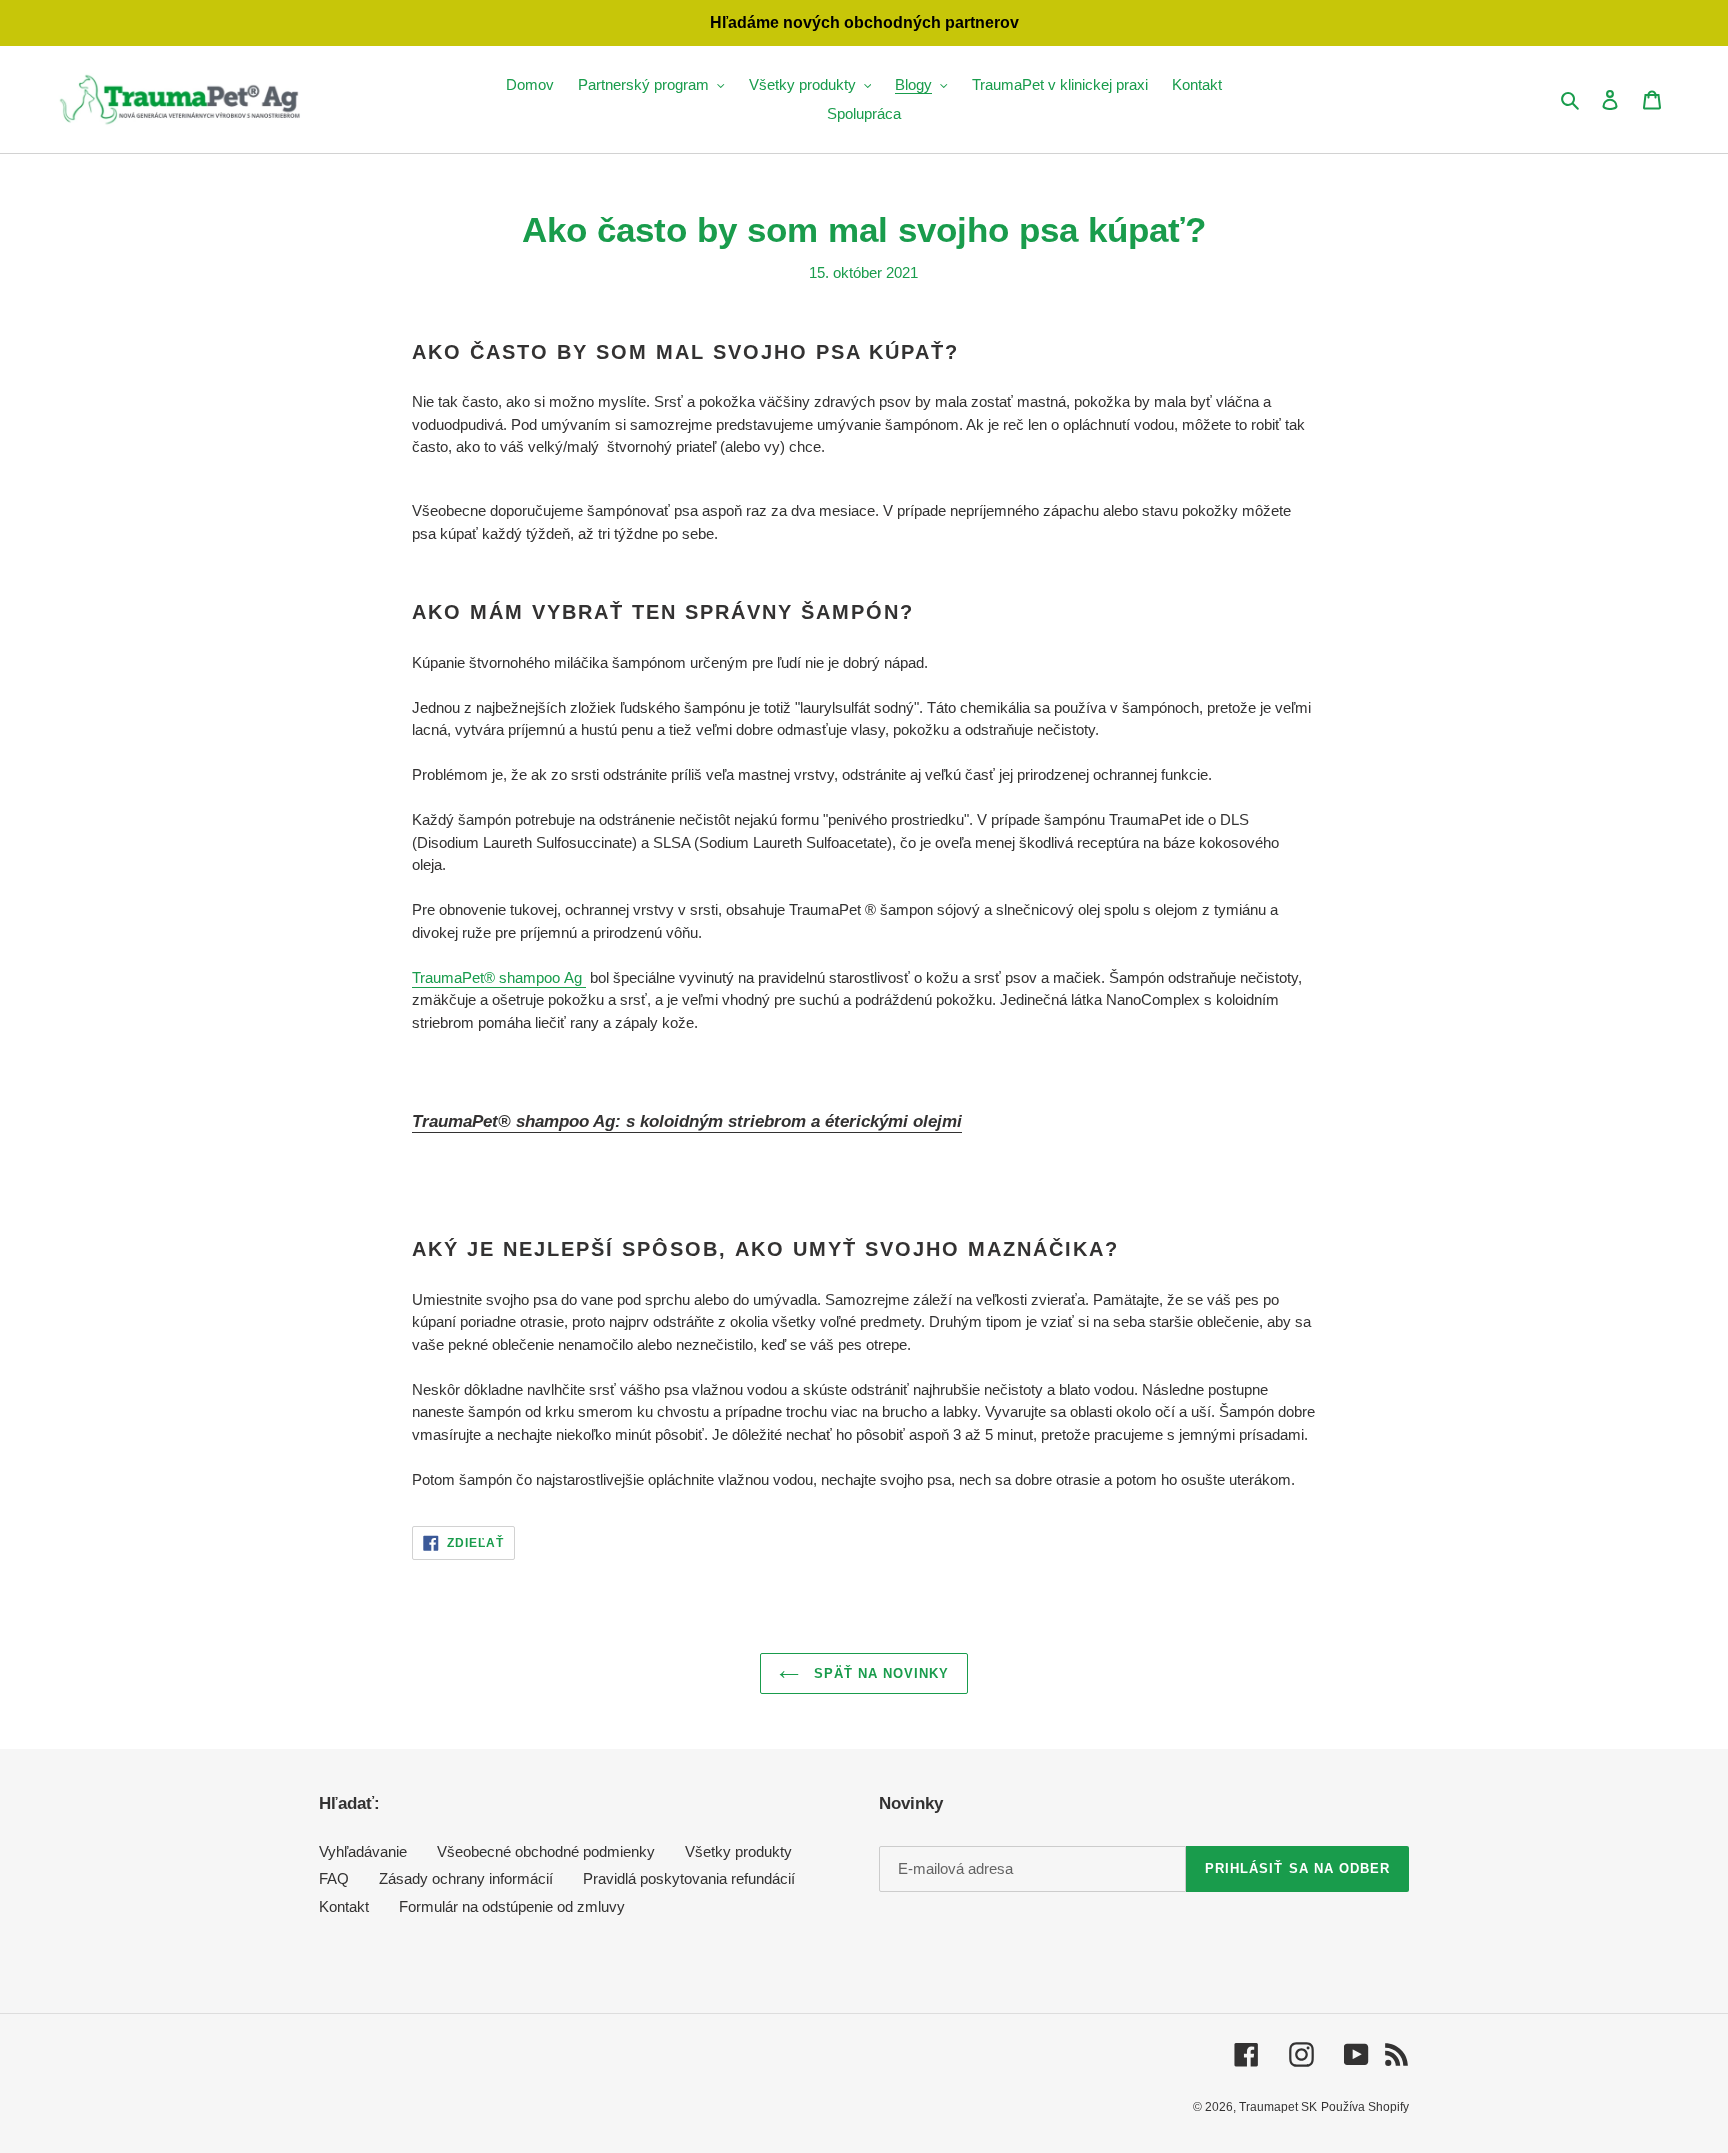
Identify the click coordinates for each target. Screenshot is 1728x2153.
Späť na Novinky (879, 1673)
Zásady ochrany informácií (466, 1878)
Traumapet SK (1278, 2107)
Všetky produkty (738, 1851)
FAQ (334, 1878)
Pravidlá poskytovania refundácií (689, 1878)
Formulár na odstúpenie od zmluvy (512, 1906)
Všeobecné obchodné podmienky (546, 1851)
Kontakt (344, 1906)
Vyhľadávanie (363, 1851)
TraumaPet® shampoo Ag (499, 977)
